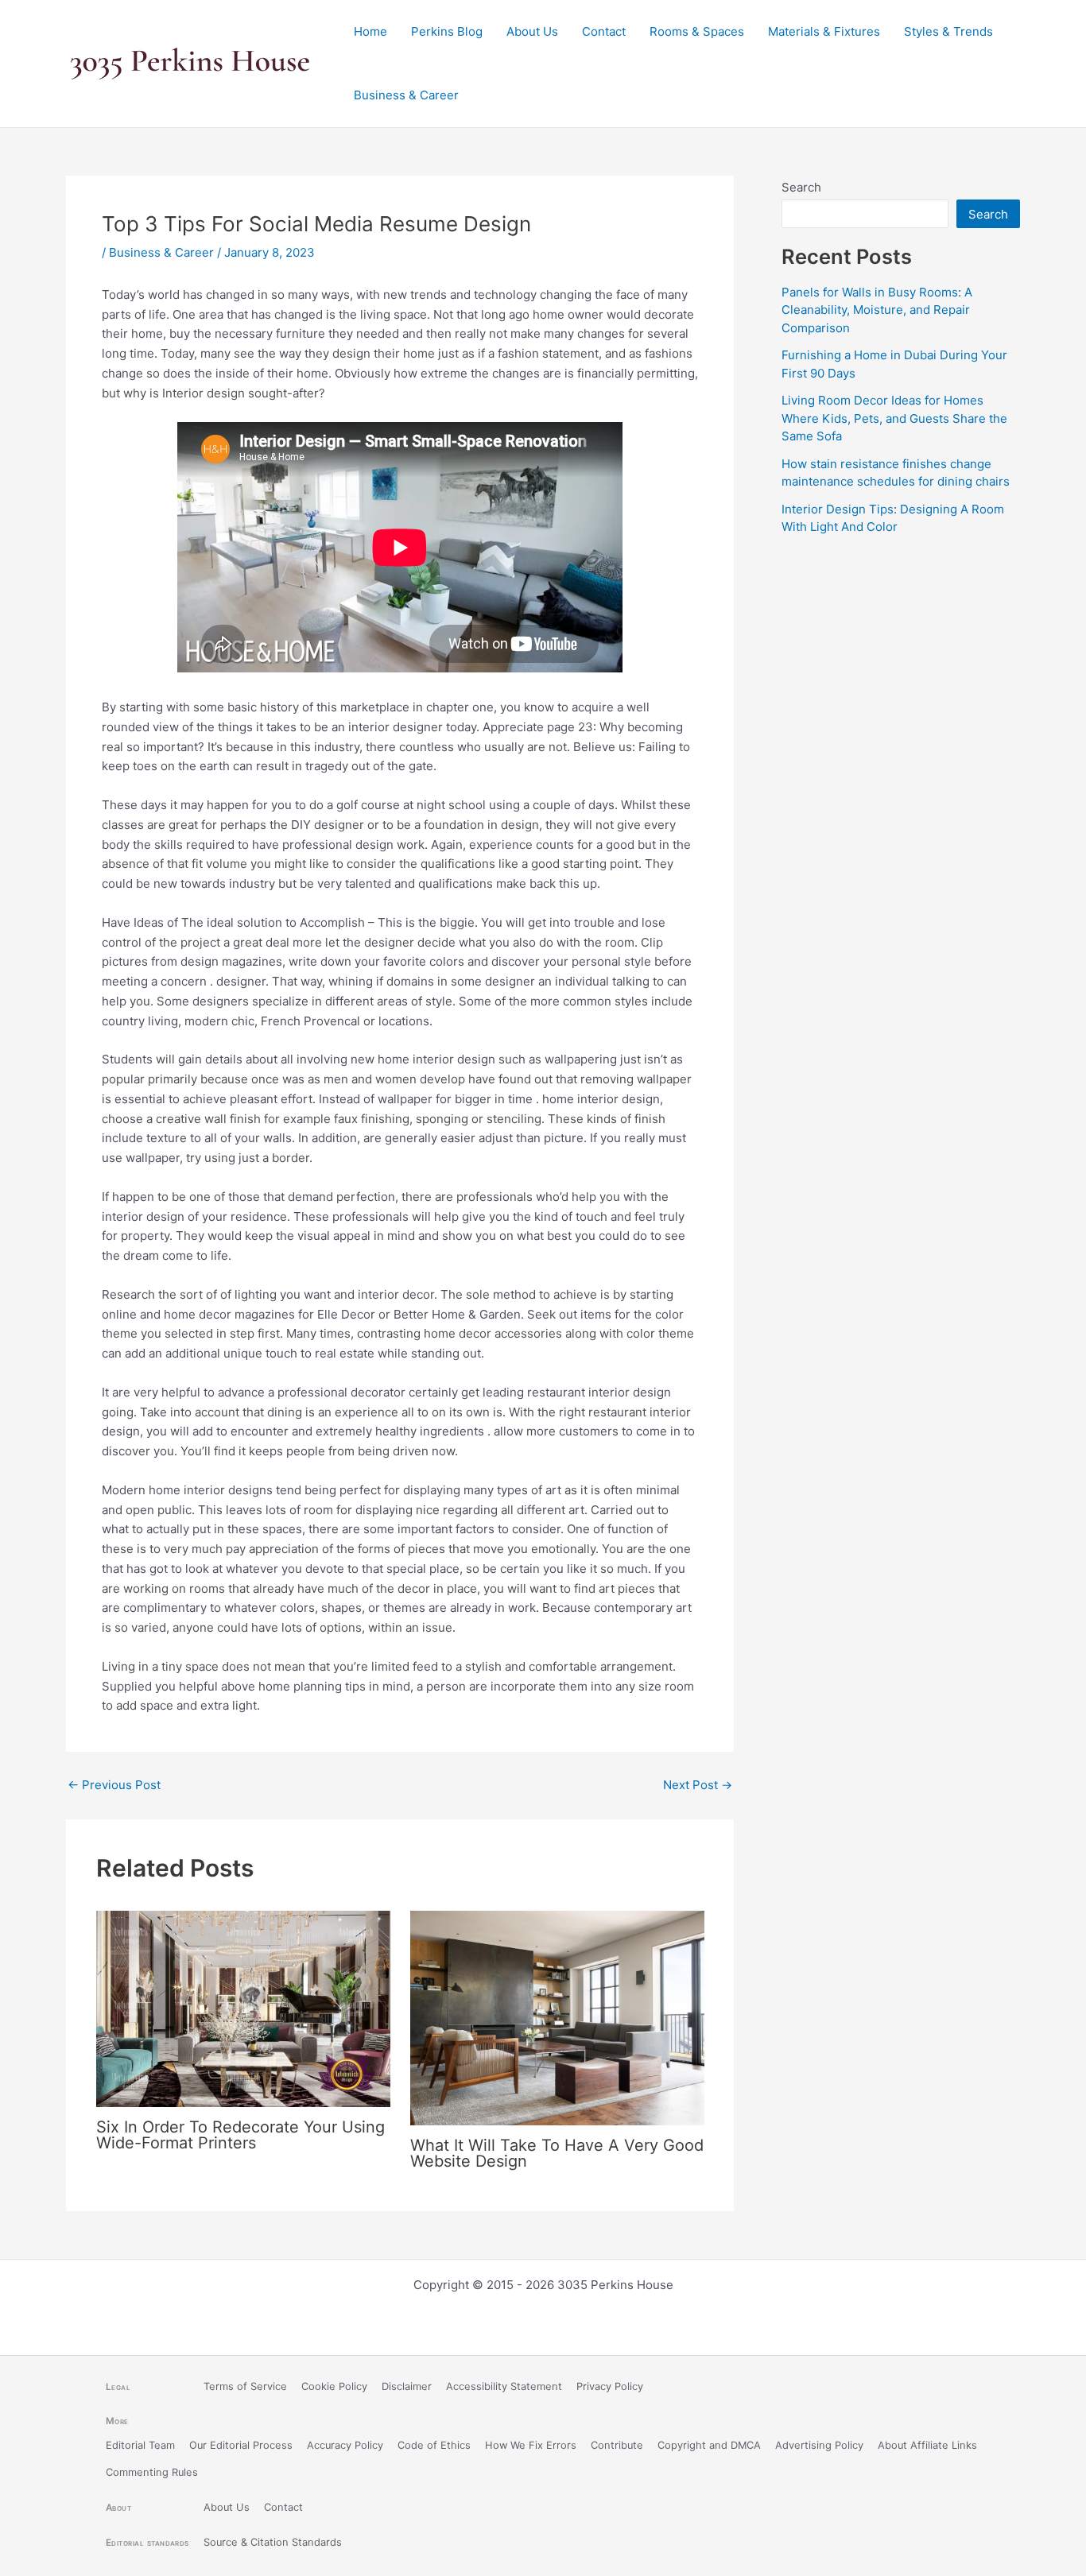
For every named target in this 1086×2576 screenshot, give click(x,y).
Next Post (698, 1785)
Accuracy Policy (345, 2445)
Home (370, 31)
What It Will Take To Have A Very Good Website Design (557, 2153)
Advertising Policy (819, 2445)
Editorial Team (140, 2445)
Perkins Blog (447, 31)
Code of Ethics (434, 2445)
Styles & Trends (948, 31)
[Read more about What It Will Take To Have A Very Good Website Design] (557, 2017)
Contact (604, 31)
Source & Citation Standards (273, 2542)
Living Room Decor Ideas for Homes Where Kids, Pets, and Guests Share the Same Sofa (894, 418)
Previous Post (114, 1785)
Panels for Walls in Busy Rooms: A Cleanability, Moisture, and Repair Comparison (877, 310)
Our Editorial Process (241, 2445)
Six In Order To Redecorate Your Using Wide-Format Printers (240, 2135)
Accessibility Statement (504, 2386)
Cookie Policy (334, 2386)
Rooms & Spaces (697, 31)
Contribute (617, 2445)
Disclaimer (407, 2386)
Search (801, 187)
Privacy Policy (610, 2386)
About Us (532, 31)
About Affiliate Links (927, 2445)
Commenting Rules (152, 2472)
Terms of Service (245, 2386)
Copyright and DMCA (709, 2445)
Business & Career (406, 95)
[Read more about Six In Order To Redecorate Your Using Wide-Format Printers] (243, 2008)
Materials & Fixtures (824, 31)
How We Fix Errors (531, 2445)
